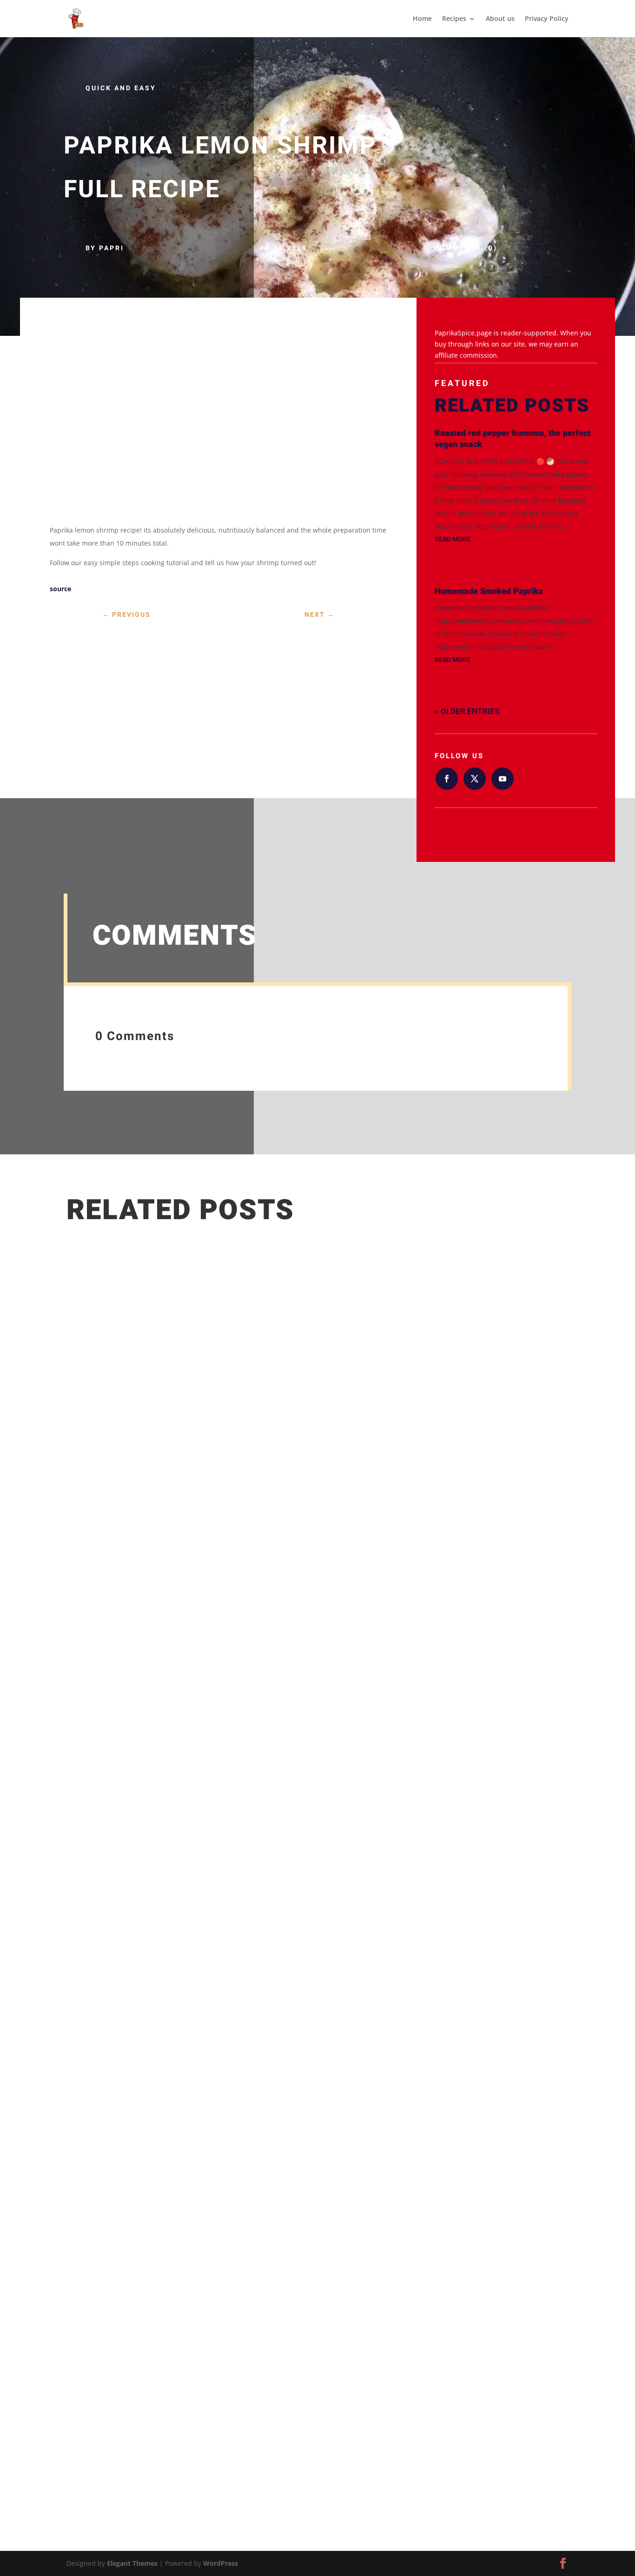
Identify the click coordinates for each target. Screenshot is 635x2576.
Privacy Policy (547, 19)
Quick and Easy (121, 88)
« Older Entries (467, 711)
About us (500, 19)
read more (453, 539)
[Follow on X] (475, 779)
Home (422, 19)
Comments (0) (466, 248)
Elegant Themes (132, 2563)
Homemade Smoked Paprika (489, 591)
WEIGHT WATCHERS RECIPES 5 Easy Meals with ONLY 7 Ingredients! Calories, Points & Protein (257, 2395)
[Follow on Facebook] (447, 779)
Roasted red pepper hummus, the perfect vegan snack (513, 439)
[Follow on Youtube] (503, 779)
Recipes (454, 19)
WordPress (221, 2563)
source (60, 589)
